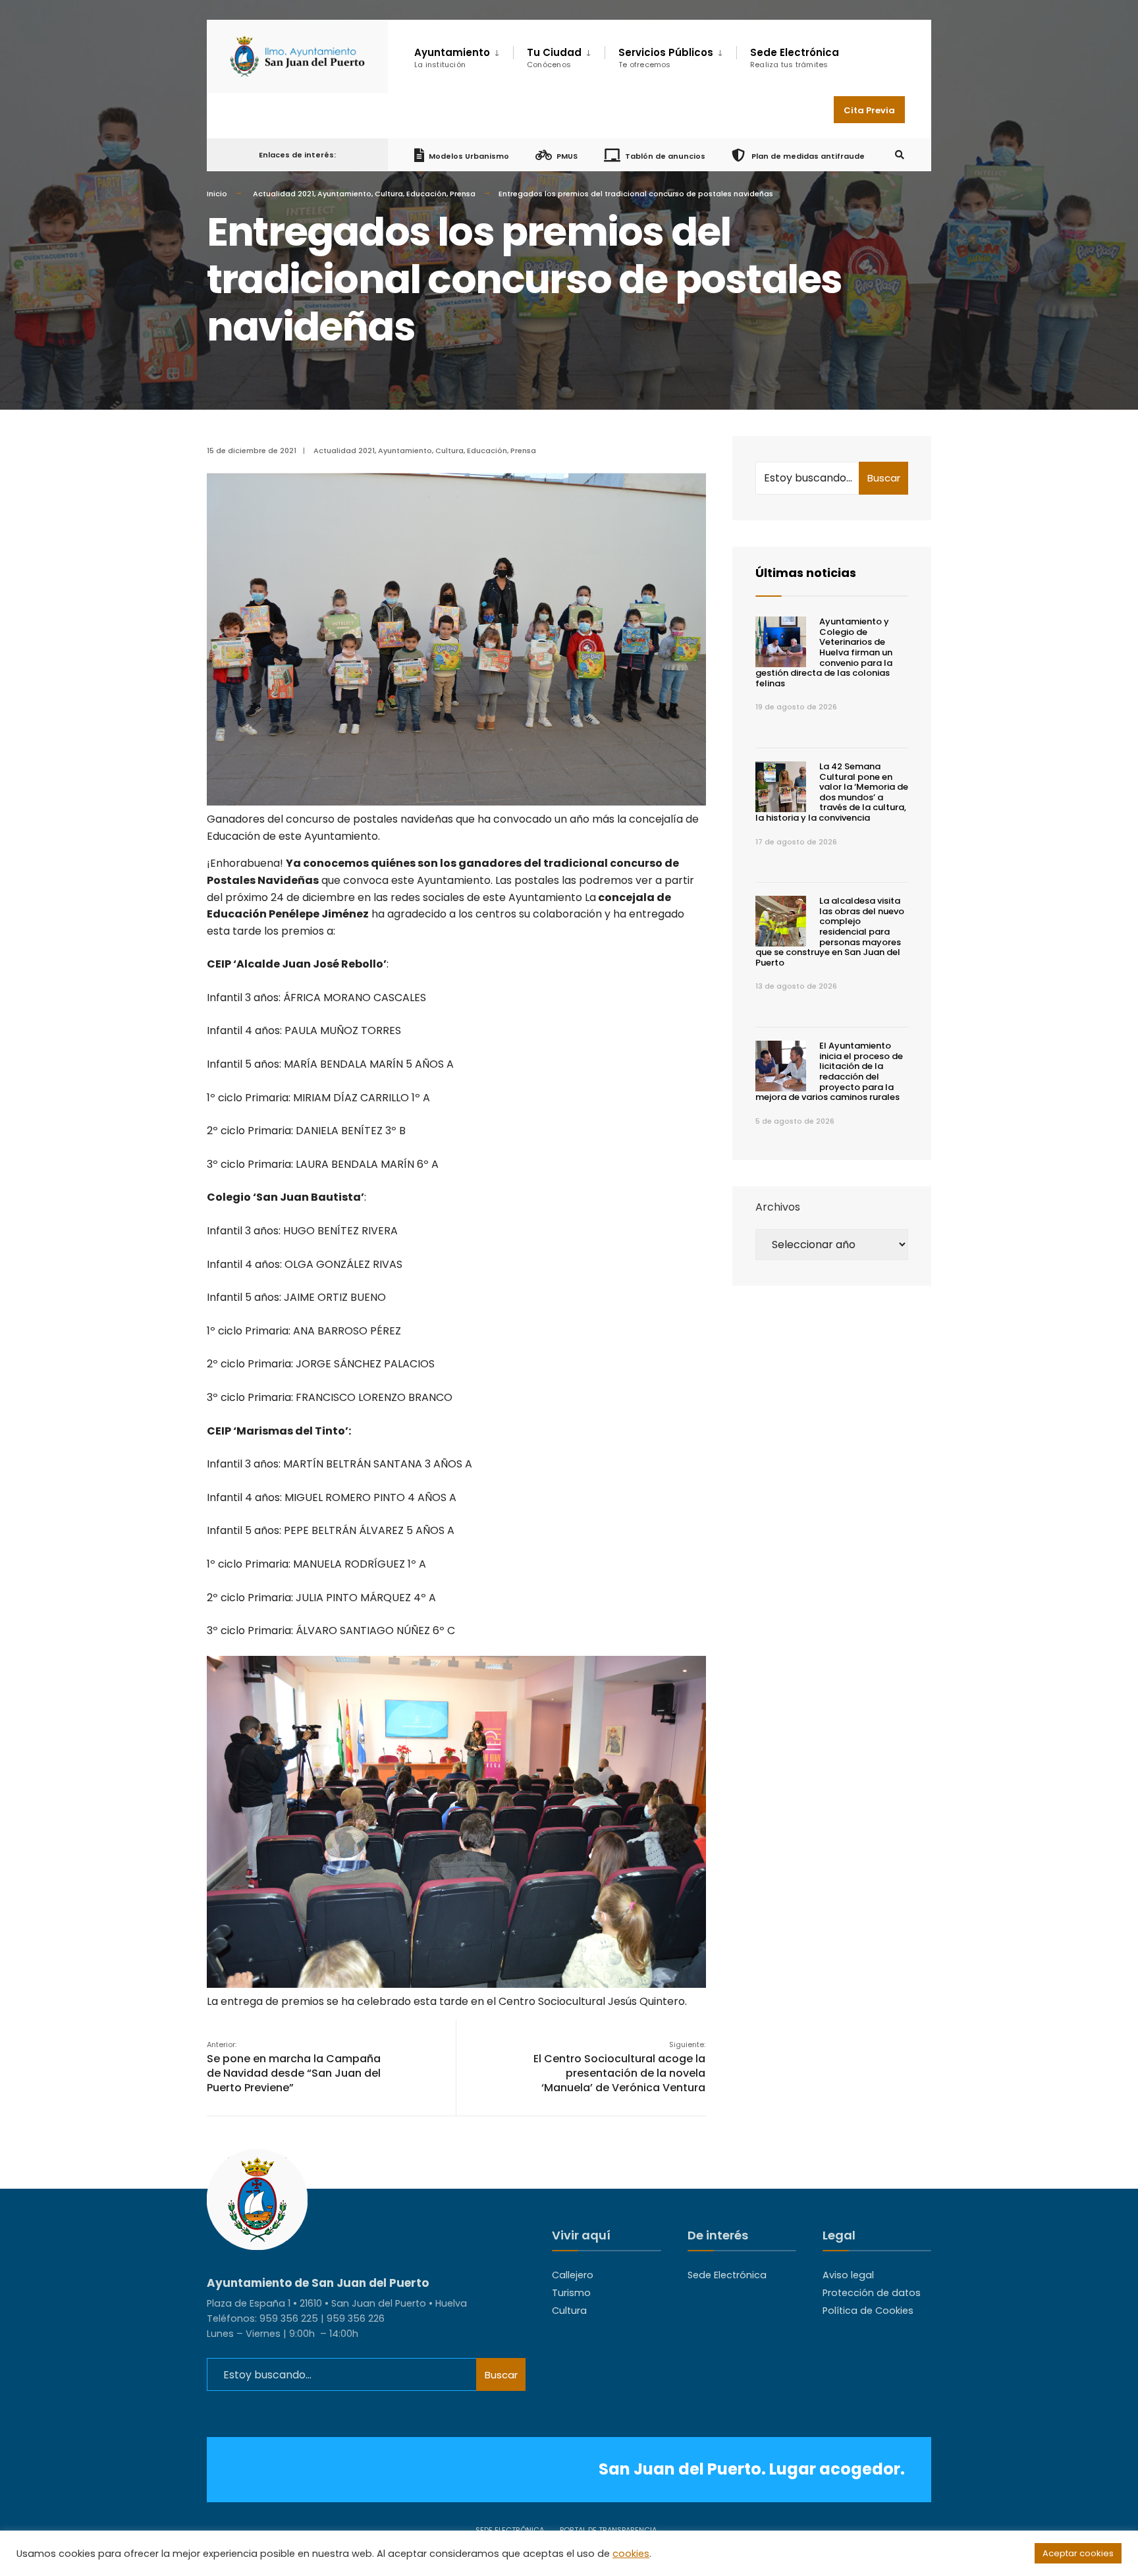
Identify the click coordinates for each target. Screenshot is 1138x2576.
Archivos (778, 1207)
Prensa (463, 194)
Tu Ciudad (554, 58)
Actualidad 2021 (284, 194)
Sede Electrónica (795, 58)
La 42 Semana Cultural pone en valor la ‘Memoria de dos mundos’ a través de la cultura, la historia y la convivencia (832, 792)
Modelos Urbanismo (469, 155)
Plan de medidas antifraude (807, 155)
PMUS (567, 155)
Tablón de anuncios (665, 155)
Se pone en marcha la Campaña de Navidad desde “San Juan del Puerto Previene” (294, 2067)
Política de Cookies (868, 2311)
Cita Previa (869, 110)
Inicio (217, 194)
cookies (631, 2554)
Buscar (884, 478)
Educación (426, 194)
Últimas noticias (806, 573)
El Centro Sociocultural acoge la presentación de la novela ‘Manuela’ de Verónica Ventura (619, 2067)
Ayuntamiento (344, 194)
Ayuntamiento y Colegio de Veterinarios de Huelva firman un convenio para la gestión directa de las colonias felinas (824, 652)
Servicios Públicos (666, 58)
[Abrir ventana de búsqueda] (900, 155)
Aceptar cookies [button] (1078, 2553)
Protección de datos (872, 2293)
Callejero (573, 2275)
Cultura (389, 194)
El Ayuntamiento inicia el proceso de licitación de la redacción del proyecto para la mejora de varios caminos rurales (829, 1071)
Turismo (571, 2293)
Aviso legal (848, 2275)
